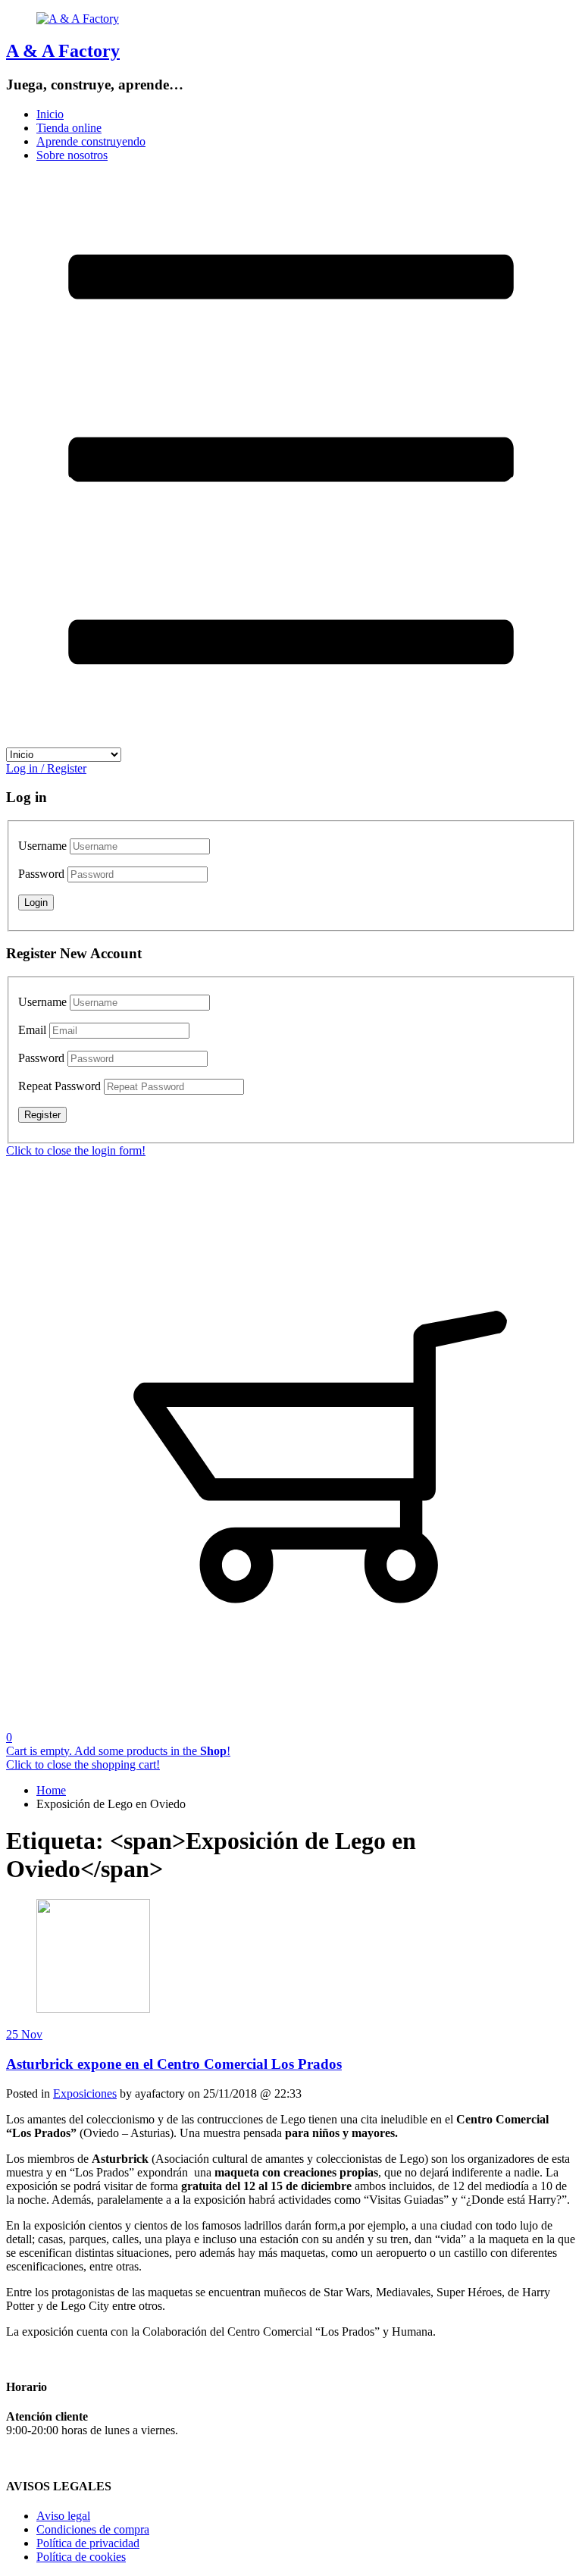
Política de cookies (81, 2557)
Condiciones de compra (93, 2529)
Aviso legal (63, 2516)
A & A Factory (63, 51)
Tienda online (69, 128)
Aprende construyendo (91, 141)
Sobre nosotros (72, 155)
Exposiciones (85, 2093)
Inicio (50, 114)
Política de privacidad (88, 2543)
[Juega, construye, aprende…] (78, 19)
